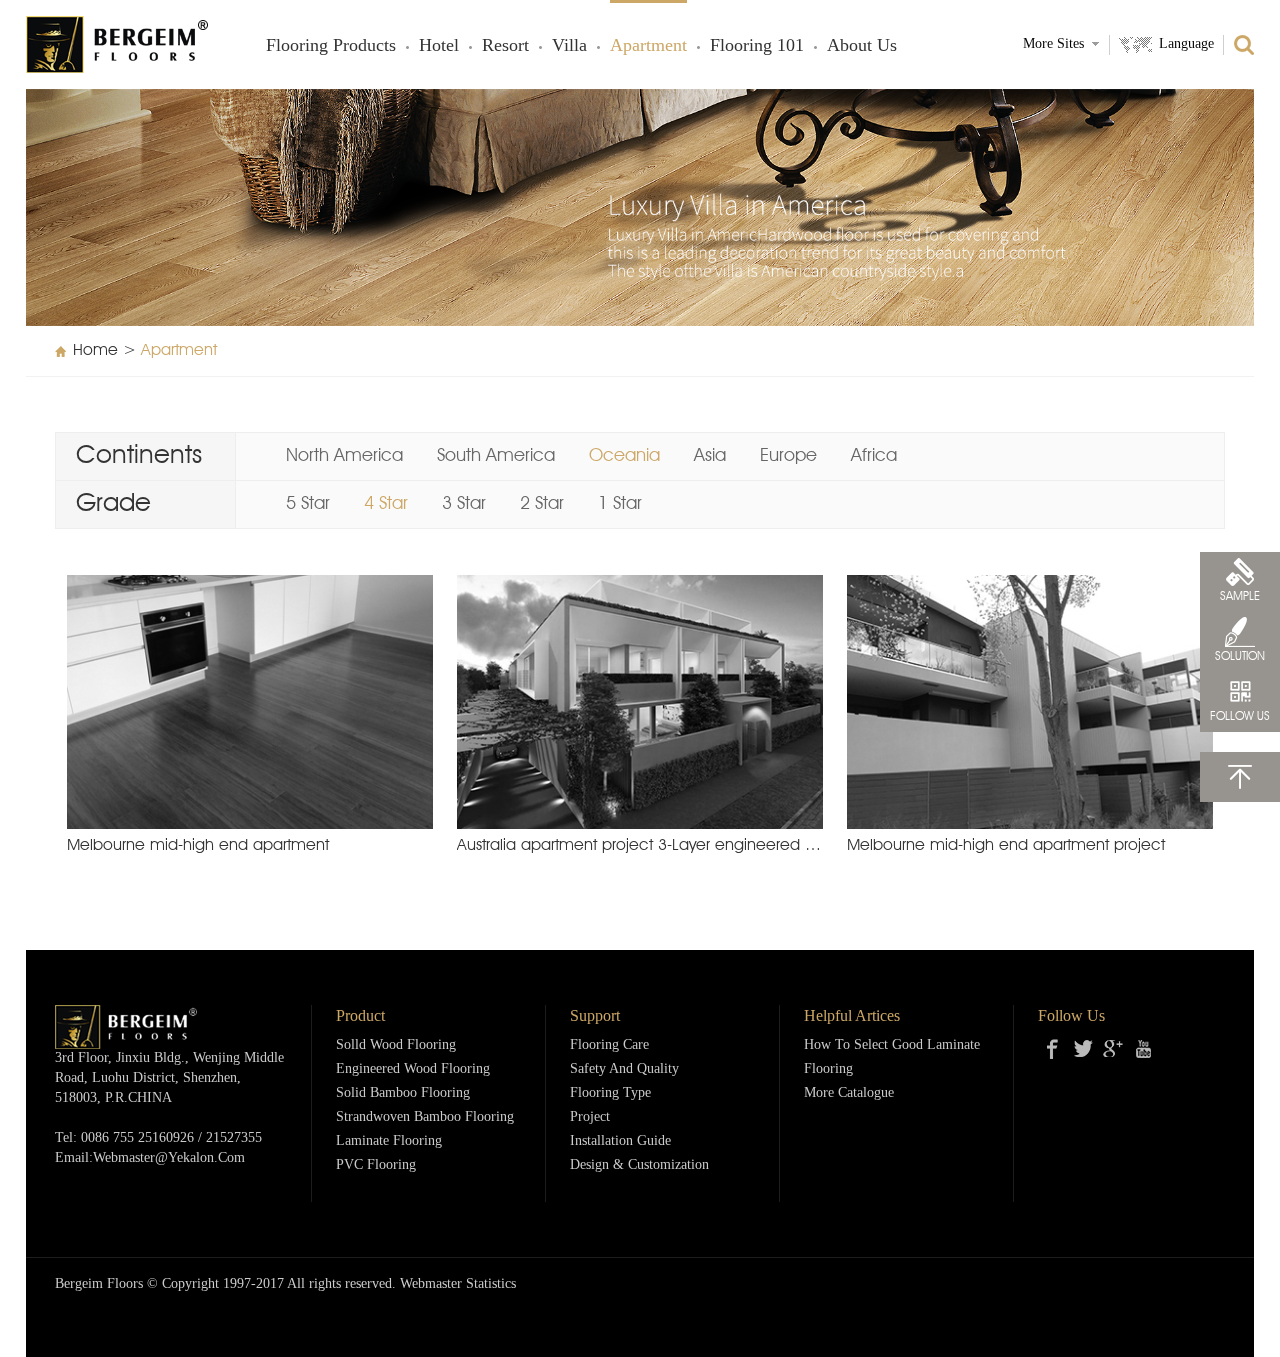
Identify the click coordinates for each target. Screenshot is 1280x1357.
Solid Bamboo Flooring (403, 1093)
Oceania (624, 456)
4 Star (386, 504)
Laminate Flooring (389, 1141)
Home (95, 351)
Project (590, 1117)
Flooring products (331, 46)
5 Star (308, 504)
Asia (710, 456)
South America (496, 456)
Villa (569, 46)
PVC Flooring (376, 1165)
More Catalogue (849, 1093)
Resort (505, 46)
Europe (788, 456)
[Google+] (1113, 1049)
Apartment (648, 46)
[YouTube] (1143, 1049)
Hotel (439, 46)
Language (1186, 44)
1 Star (620, 504)
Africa (874, 456)
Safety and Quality (624, 1069)
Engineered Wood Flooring (413, 1069)
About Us (862, 46)
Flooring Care (609, 1045)
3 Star (464, 504)
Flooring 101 (757, 46)
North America (344, 456)
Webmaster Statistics (458, 1284)
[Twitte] (1083, 1049)
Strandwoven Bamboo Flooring (425, 1117)
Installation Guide (620, 1141)
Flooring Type (610, 1093)
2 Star (542, 504)
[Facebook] (1053, 1049)
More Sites (1053, 44)
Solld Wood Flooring (396, 1045)
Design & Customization (639, 1165)
